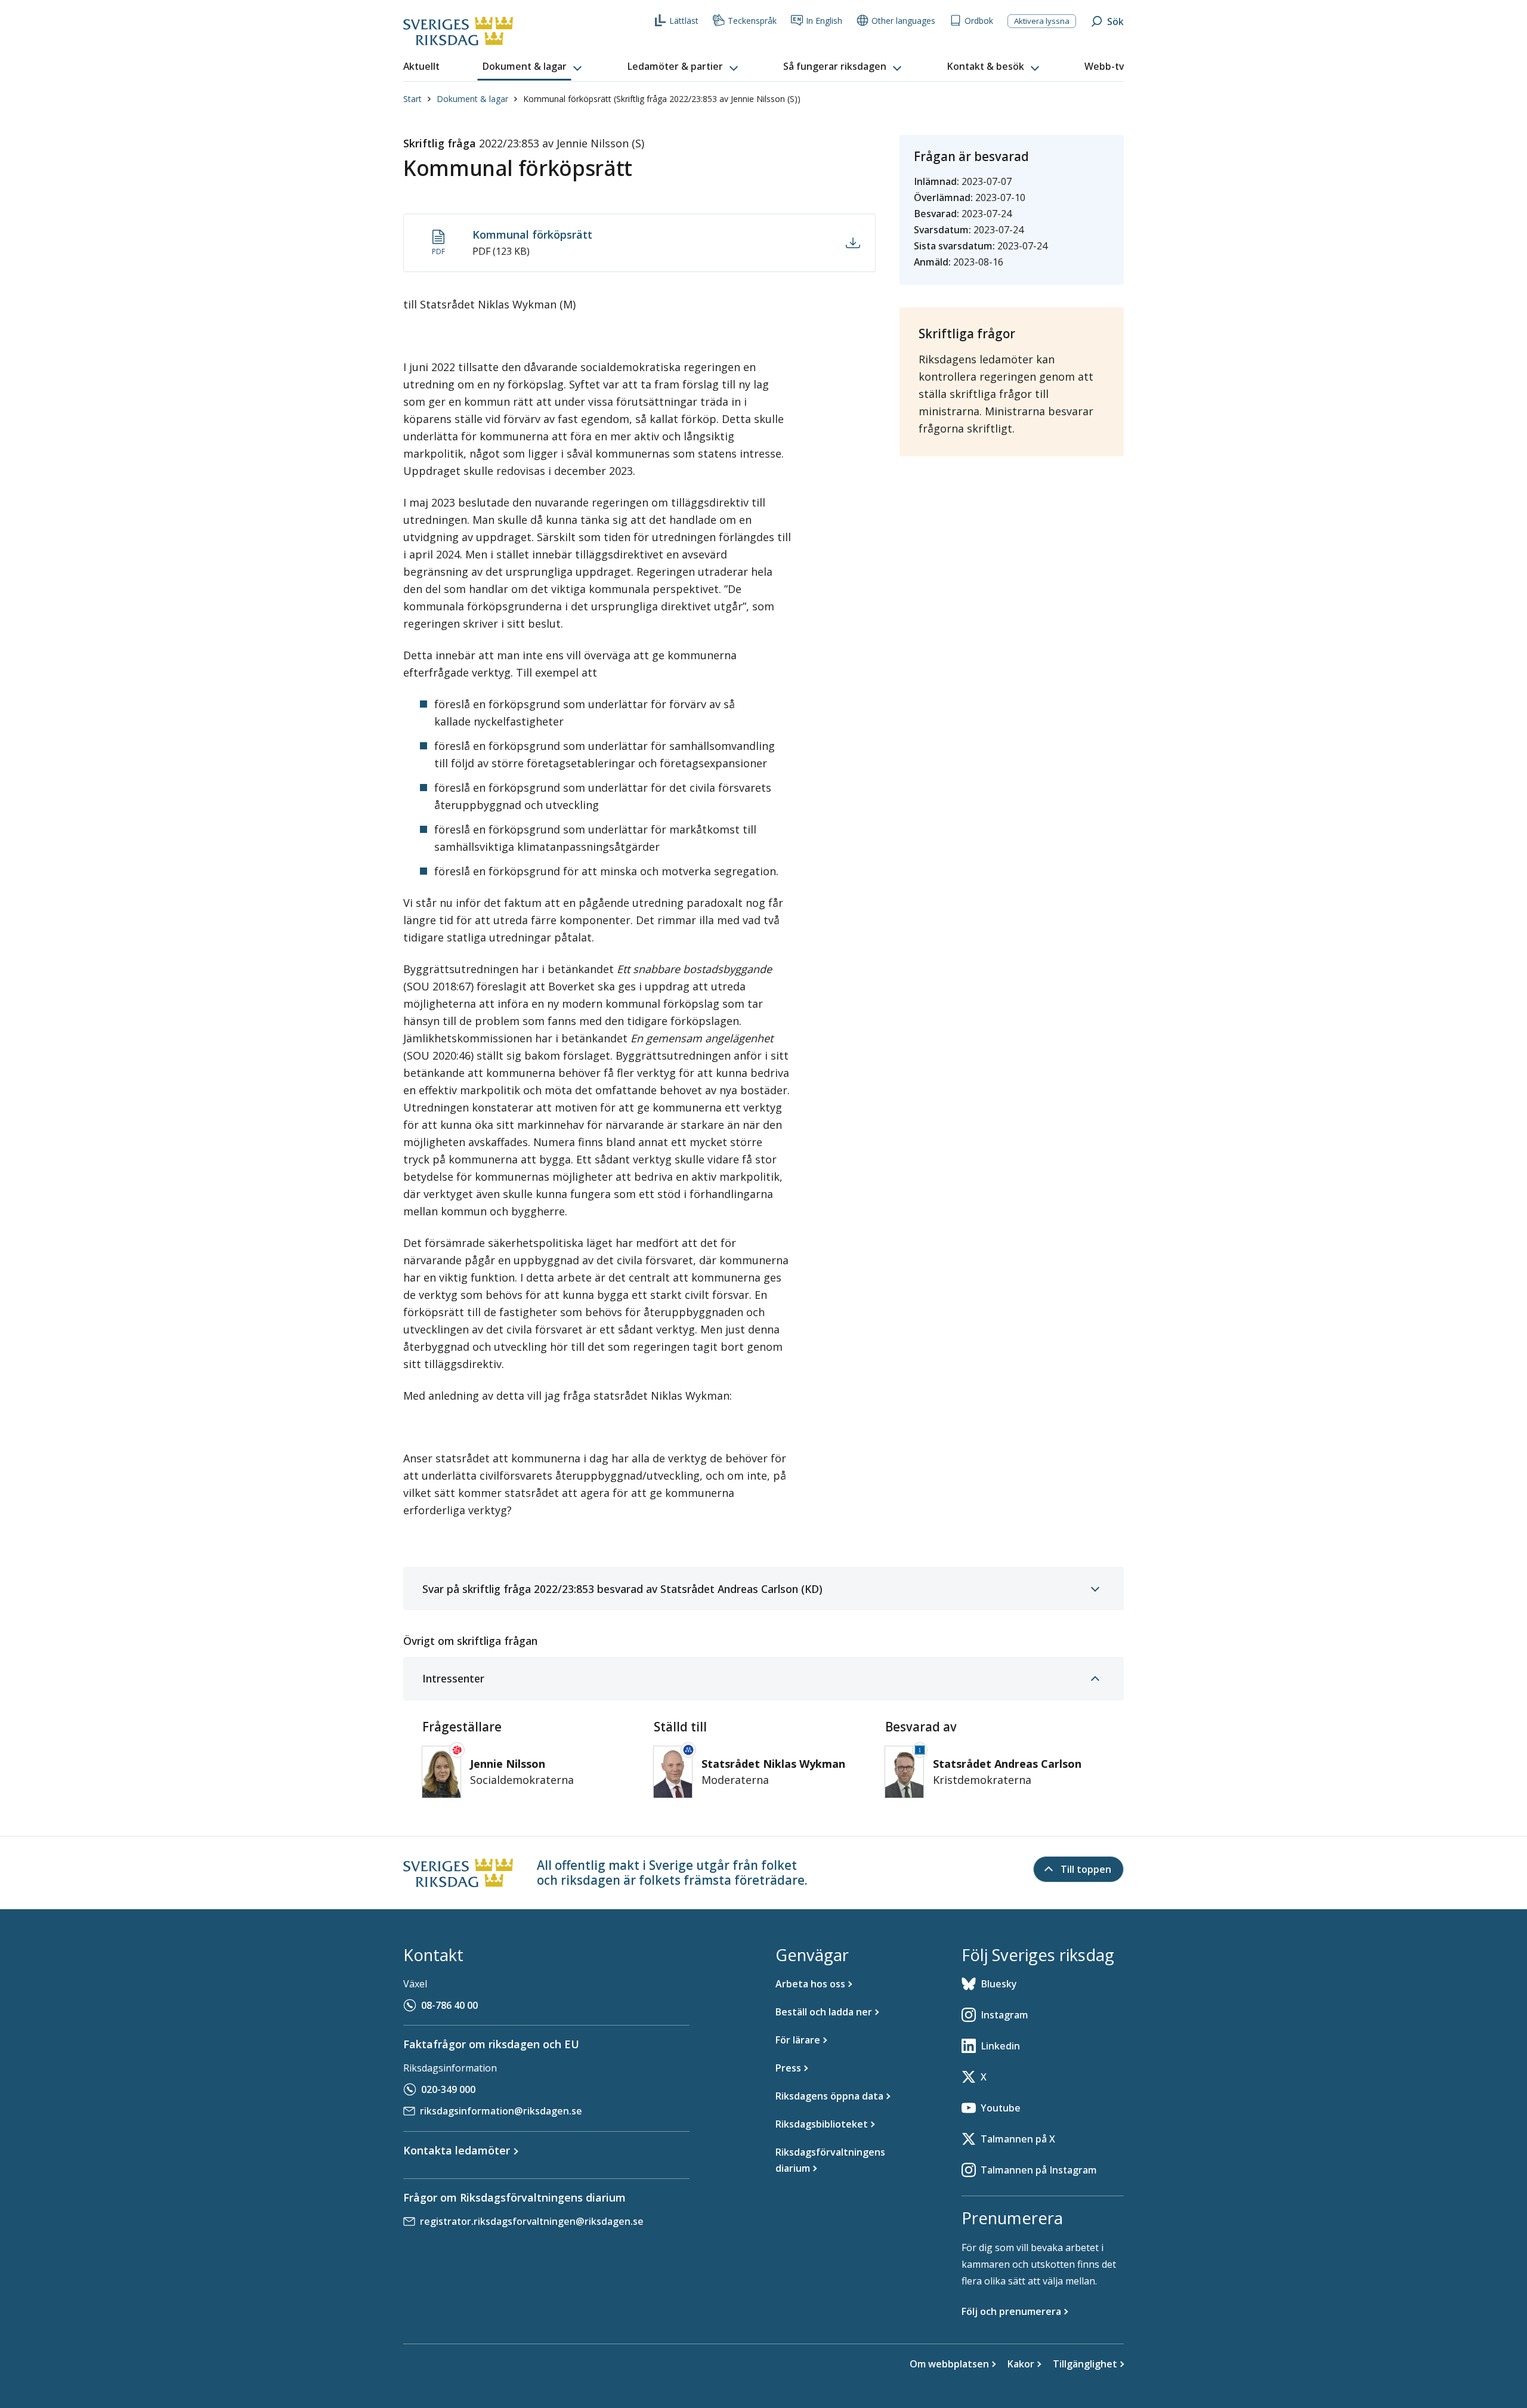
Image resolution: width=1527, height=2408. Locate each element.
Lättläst (684, 21)
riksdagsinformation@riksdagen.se (501, 2111)
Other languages (903, 21)
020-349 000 (448, 2089)
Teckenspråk (752, 21)
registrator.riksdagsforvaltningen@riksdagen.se (532, 2221)
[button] (533, 67)
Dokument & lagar (472, 99)
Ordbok (979, 21)
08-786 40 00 (449, 2005)
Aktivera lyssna (1042, 21)
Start (412, 99)
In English (824, 21)
